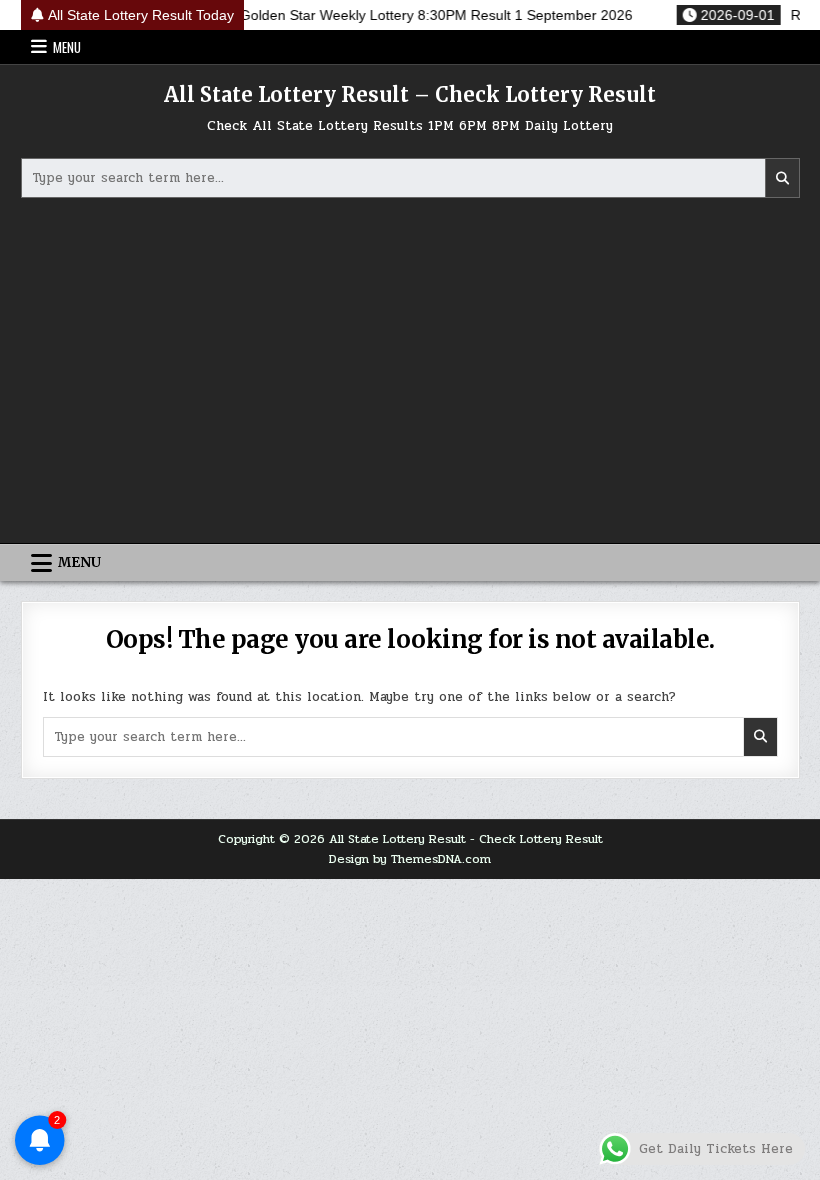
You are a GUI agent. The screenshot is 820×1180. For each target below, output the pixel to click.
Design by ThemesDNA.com (410, 859)
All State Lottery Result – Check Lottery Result (410, 94)
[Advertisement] (410, 373)
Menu (67, 47)
